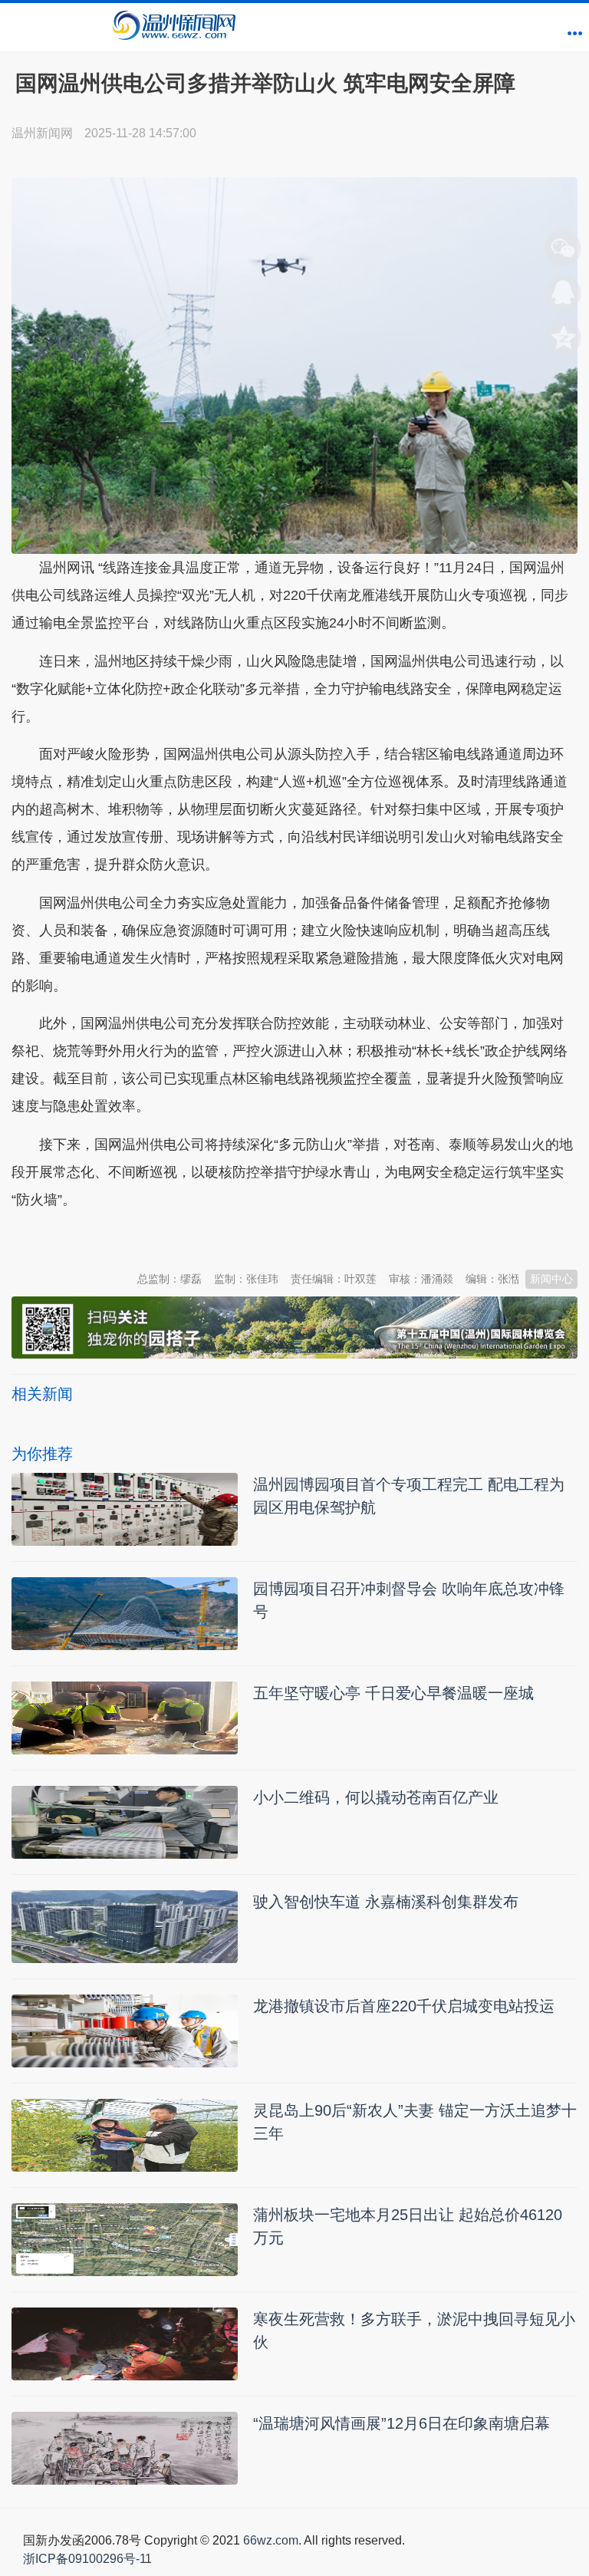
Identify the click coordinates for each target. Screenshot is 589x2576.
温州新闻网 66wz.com (148, 1237)
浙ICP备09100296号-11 (87, 2559)
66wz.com (271, 2540)
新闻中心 (551, 1279)
